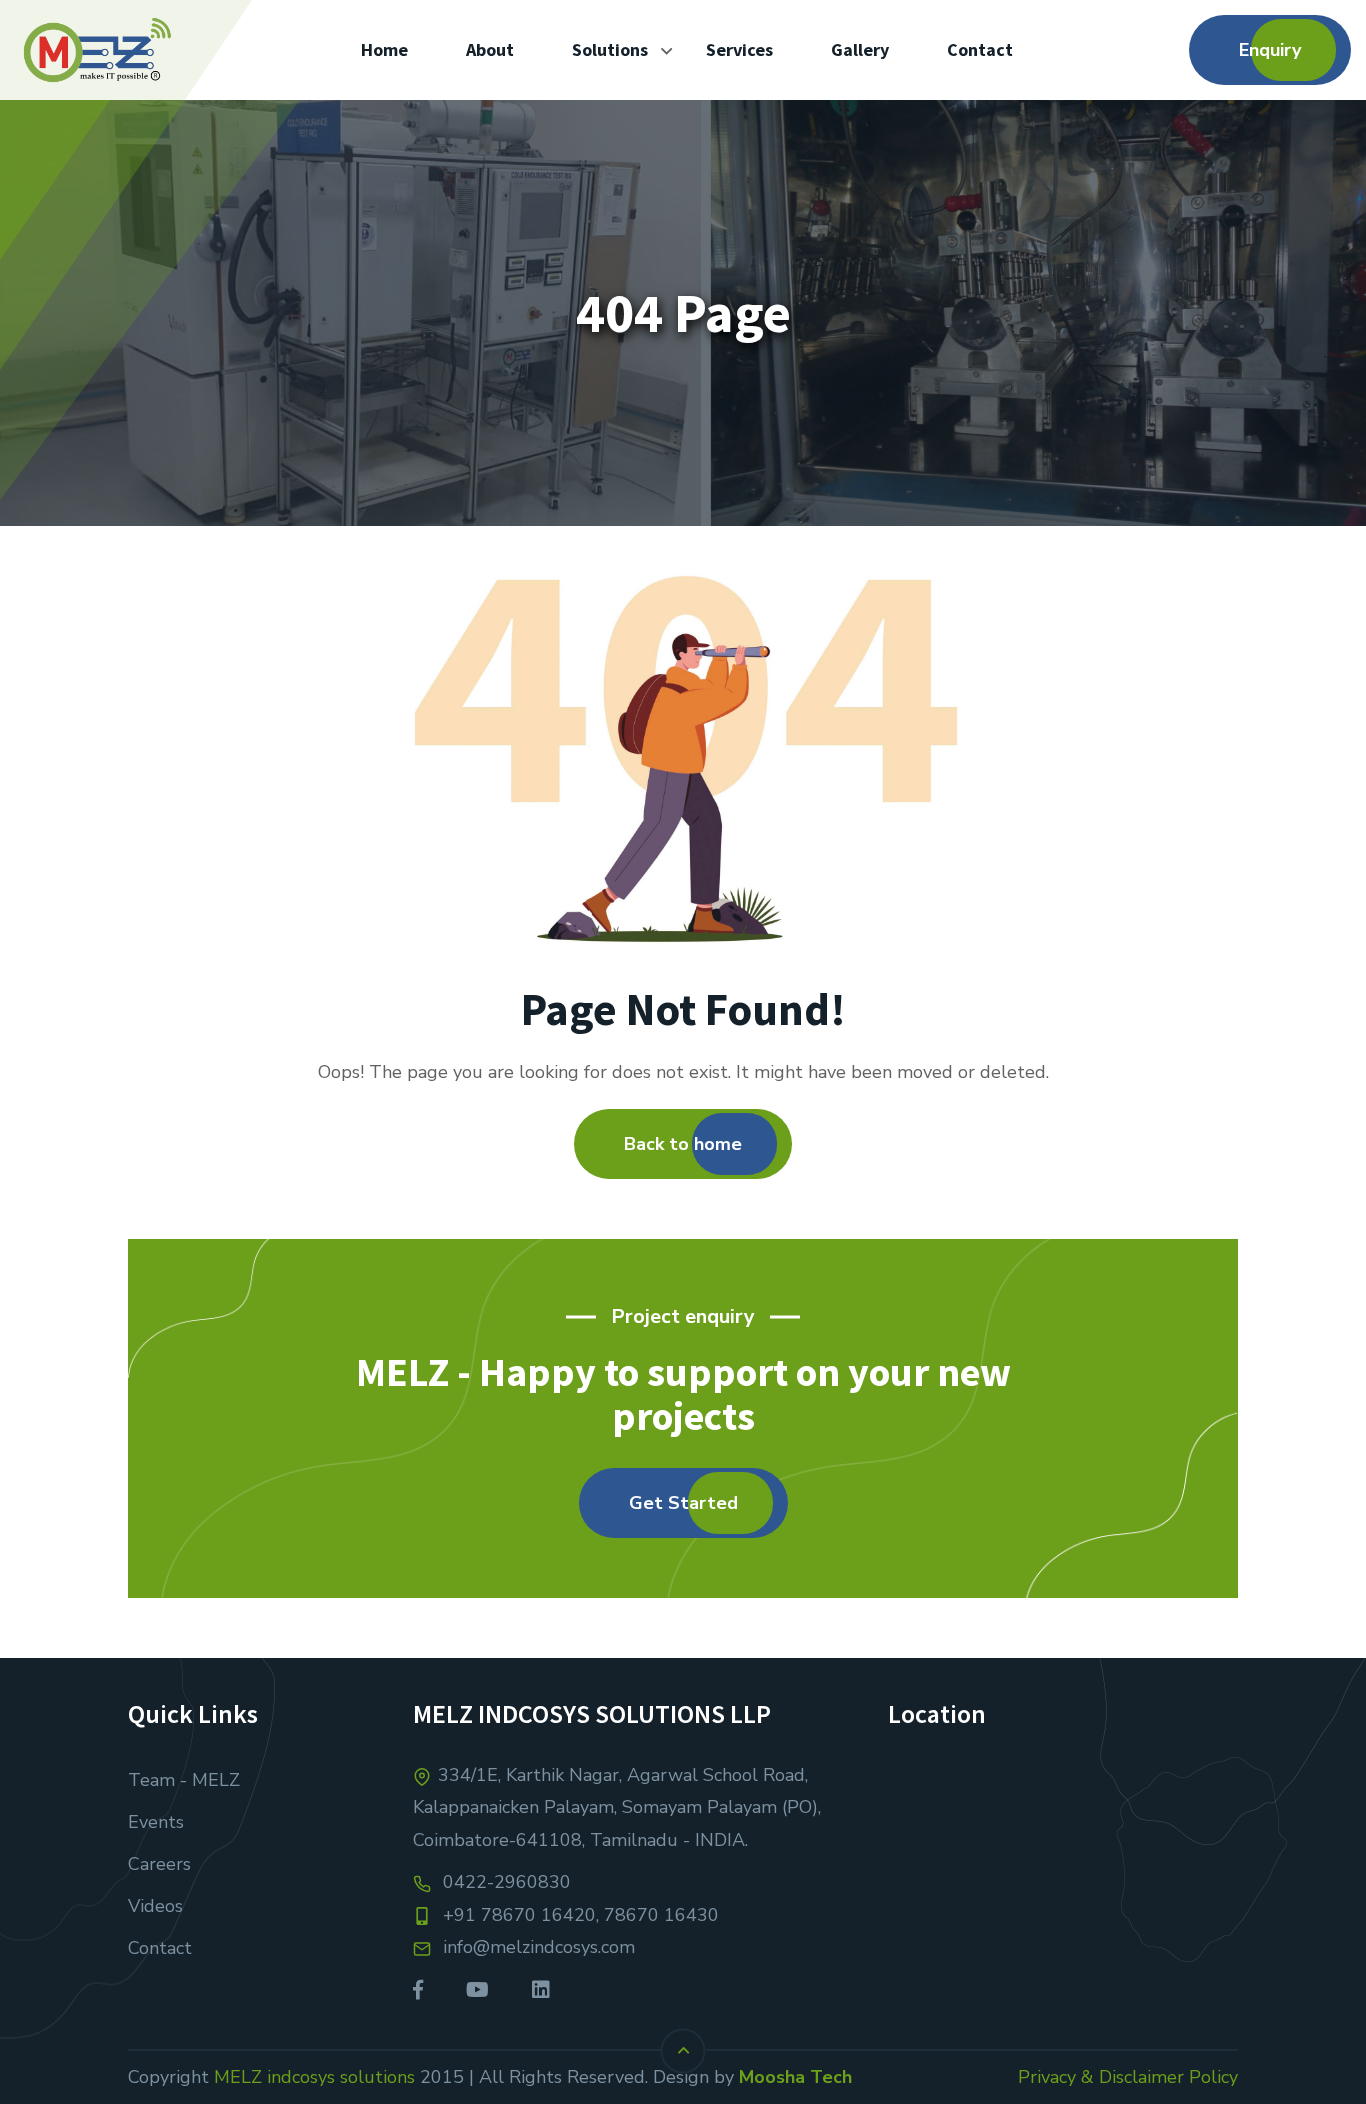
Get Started (683, 1503)
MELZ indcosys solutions (314, 2077)
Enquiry (1270, 50)
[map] (1063, 1879)
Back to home (683, 1144)
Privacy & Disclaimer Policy (1128, 2077)
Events (156, 1822)
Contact (160, 1948)
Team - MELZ (184, 1780)
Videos (155, 1906)
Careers (159, 1864)
